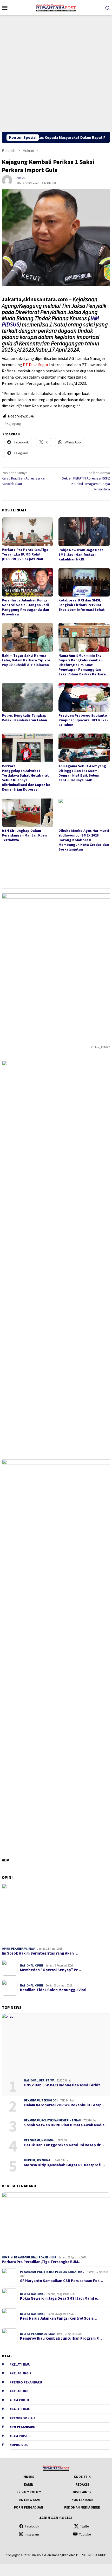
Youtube (85, 2534)
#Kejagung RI (21, 2373)
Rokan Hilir (47, 2257)
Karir (28, 2485)
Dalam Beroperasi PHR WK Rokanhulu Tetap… (65, 2105)
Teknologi (50, 2100)
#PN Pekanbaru (22, 2427)
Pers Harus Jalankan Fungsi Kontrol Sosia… (59, 2318)
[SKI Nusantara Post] (56, 7)
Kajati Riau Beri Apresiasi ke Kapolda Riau (23, 478)
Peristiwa (47, 2080)
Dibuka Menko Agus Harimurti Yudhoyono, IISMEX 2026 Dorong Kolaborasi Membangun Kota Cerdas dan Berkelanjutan (84, 840)
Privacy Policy (29, 2492)
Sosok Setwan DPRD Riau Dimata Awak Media (64, 2125)
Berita (25, 2294)
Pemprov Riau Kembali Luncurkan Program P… (61, 2338)
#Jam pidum (19, 2400)
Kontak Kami (82, 2500)
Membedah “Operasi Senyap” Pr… (51, 1970)
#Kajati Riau (20, 2409)
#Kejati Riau (20, 2364)
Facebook (32, 2526)
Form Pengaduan (29, 2507)
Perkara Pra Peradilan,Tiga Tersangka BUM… (42, 2262)
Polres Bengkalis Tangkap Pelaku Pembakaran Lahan (24, 718)
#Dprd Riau (19, 2445)
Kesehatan (32, 2140)
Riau (31, 1949)
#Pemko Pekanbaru (26, 2382)
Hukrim (30, 2160)
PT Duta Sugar (36, 365)
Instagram (32, 2534)
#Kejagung (13, 423)
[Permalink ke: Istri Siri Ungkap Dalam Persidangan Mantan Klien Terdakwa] (28, 813)
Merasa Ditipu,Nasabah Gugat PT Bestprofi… (65, 2165)
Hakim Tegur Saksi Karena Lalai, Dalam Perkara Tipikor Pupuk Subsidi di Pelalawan (26, 660)
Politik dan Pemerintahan (61, 2120)
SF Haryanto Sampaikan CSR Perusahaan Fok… (62, 2281)
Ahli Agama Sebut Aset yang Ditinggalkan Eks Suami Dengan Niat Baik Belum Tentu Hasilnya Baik (82, 773)
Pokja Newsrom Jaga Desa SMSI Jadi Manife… (60, 2298)
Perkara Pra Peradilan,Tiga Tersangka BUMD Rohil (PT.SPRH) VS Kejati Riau (25, 554)
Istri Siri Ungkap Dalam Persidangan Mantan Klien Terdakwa (24, 835)
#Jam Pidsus (20, 2436)
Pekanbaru (19, 1949)
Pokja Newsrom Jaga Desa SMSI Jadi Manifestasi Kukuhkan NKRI (81, 554)
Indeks (28, 2477)
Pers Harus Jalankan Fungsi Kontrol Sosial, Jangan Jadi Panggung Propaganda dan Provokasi (25, 607)
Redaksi (82, 2485)
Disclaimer (82, 2492)
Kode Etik (82, 2477)
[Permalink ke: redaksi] (7, 180)
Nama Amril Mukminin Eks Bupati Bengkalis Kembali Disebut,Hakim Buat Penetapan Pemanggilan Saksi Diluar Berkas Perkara (82, 665)
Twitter (85, 2526)
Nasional (27, 1965)
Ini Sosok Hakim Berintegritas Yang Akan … (40, 1953)
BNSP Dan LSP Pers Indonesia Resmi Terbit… (64, 2085)
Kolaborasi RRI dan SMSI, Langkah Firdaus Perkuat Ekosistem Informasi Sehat (82, 605)
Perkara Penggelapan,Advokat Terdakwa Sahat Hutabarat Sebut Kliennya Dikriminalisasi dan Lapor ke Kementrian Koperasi (26, 778)
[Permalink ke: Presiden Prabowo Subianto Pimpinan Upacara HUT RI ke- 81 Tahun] (84, 697)
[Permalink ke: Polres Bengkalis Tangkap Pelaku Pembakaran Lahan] (28, 697)
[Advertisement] (56, 73)
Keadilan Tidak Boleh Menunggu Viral (53, 1990)
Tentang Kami (29, 2500)
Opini (6, 1949)
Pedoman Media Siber (82, 2507)
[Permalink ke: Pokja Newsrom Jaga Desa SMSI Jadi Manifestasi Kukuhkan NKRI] (84, 532)
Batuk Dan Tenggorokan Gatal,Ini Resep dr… (64, 2145)
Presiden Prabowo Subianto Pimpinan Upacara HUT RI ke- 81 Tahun (83, 720)
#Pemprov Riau (22, 2418)
